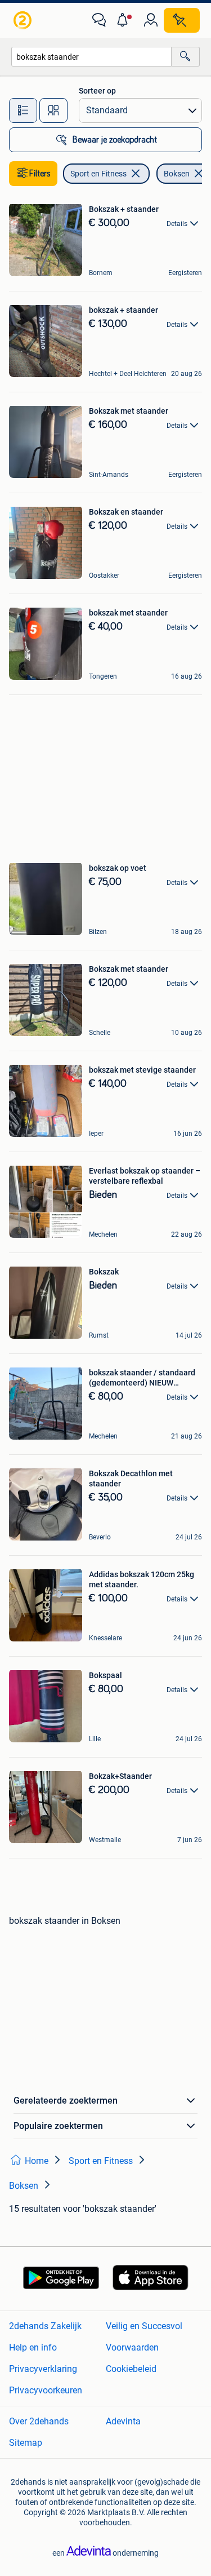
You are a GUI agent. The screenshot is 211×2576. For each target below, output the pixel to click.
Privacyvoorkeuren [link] (46, 2390)
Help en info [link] (33, 2347)
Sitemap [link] (26, 2443)
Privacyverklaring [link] (43, 2369)
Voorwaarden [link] (132, 2347)
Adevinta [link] (123, 2421)
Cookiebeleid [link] (131, 2369)
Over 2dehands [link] (39, 2421)
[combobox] (91, 57)
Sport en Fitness (98, 174)
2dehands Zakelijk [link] (45, 2326)
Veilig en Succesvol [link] (144, 2326)
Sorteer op (97, 91)
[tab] (23, 110)
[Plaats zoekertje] (182, 20)
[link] (24, 20)
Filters (40, 174)
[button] (125, 20)
